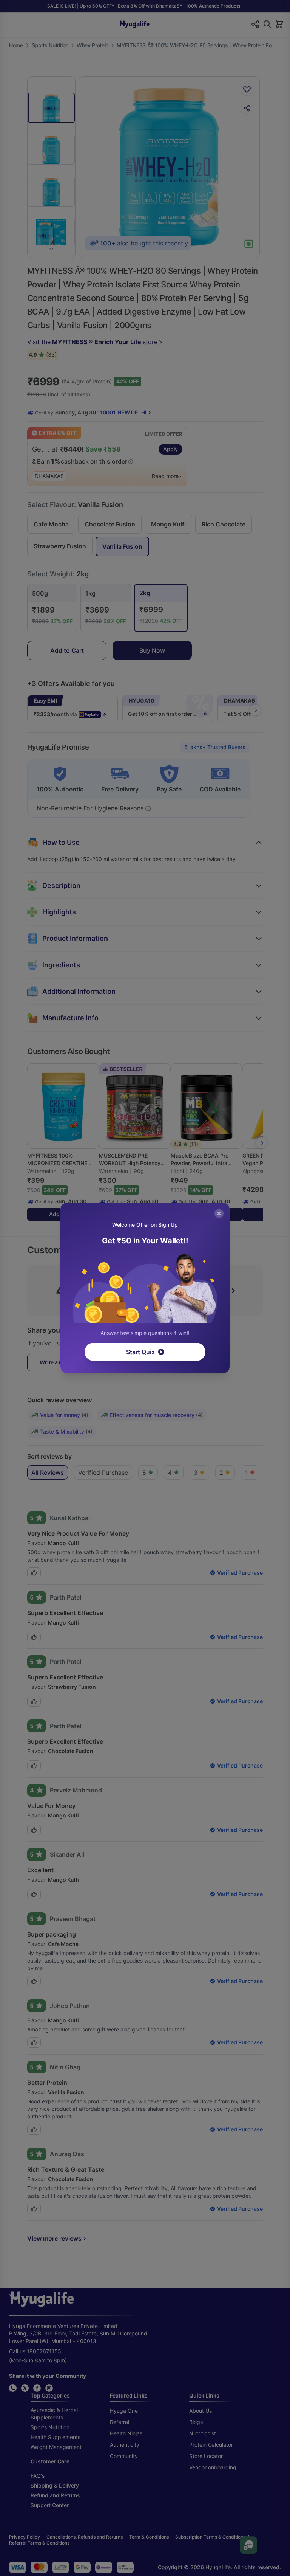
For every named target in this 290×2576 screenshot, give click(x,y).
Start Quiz (140, 1352)
